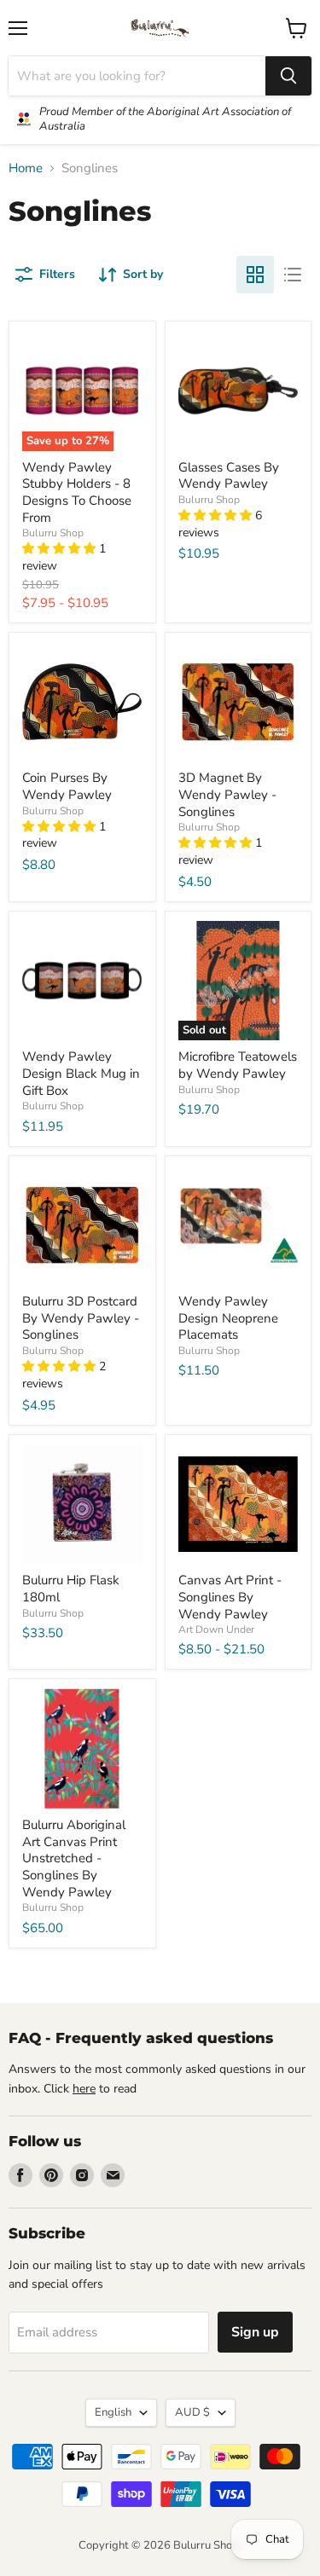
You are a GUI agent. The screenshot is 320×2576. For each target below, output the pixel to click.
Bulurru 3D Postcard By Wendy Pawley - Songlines (81, 1318)
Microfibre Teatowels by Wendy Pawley (238, 1065)
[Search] (288, 76)
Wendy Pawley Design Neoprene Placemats (228, 1318)
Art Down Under (216, 1630)
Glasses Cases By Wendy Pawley (229, 476)
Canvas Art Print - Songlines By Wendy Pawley (230, 1597)
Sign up (255, 2332)
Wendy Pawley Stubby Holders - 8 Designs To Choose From (77, 492)
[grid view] (255, 275)
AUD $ (192, 2412)
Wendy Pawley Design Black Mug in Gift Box (81, 1073)
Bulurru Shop (53, 533)
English (113, 2412)
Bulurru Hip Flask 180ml (71, 1589)
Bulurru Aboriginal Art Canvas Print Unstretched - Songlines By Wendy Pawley (74, 1858)
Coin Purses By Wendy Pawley (67, 786)
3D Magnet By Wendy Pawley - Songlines (227, 794)
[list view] (293, 275)
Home (26, 168)
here (84, 2089)
